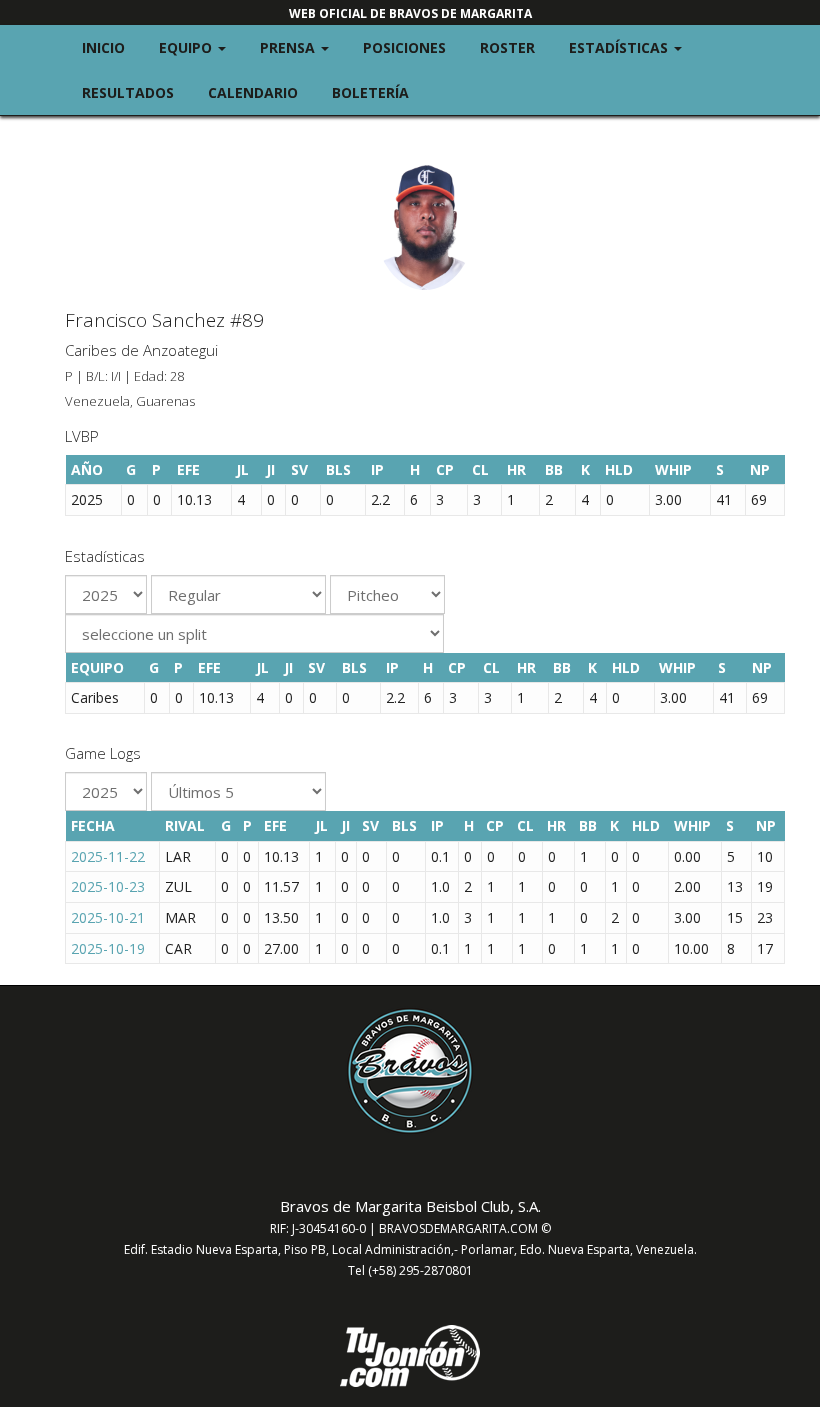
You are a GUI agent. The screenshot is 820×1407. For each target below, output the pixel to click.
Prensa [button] (303, 47)
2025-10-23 (108, 886)
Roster (507, 47)
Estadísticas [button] (634, 47)
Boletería (370, 92)
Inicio (103, 47)
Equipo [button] (201, 47)
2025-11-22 (108, 856)
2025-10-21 (108, 917)
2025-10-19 (108, 948)
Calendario (253, 92)
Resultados (128, 92)
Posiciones (404, 47)
